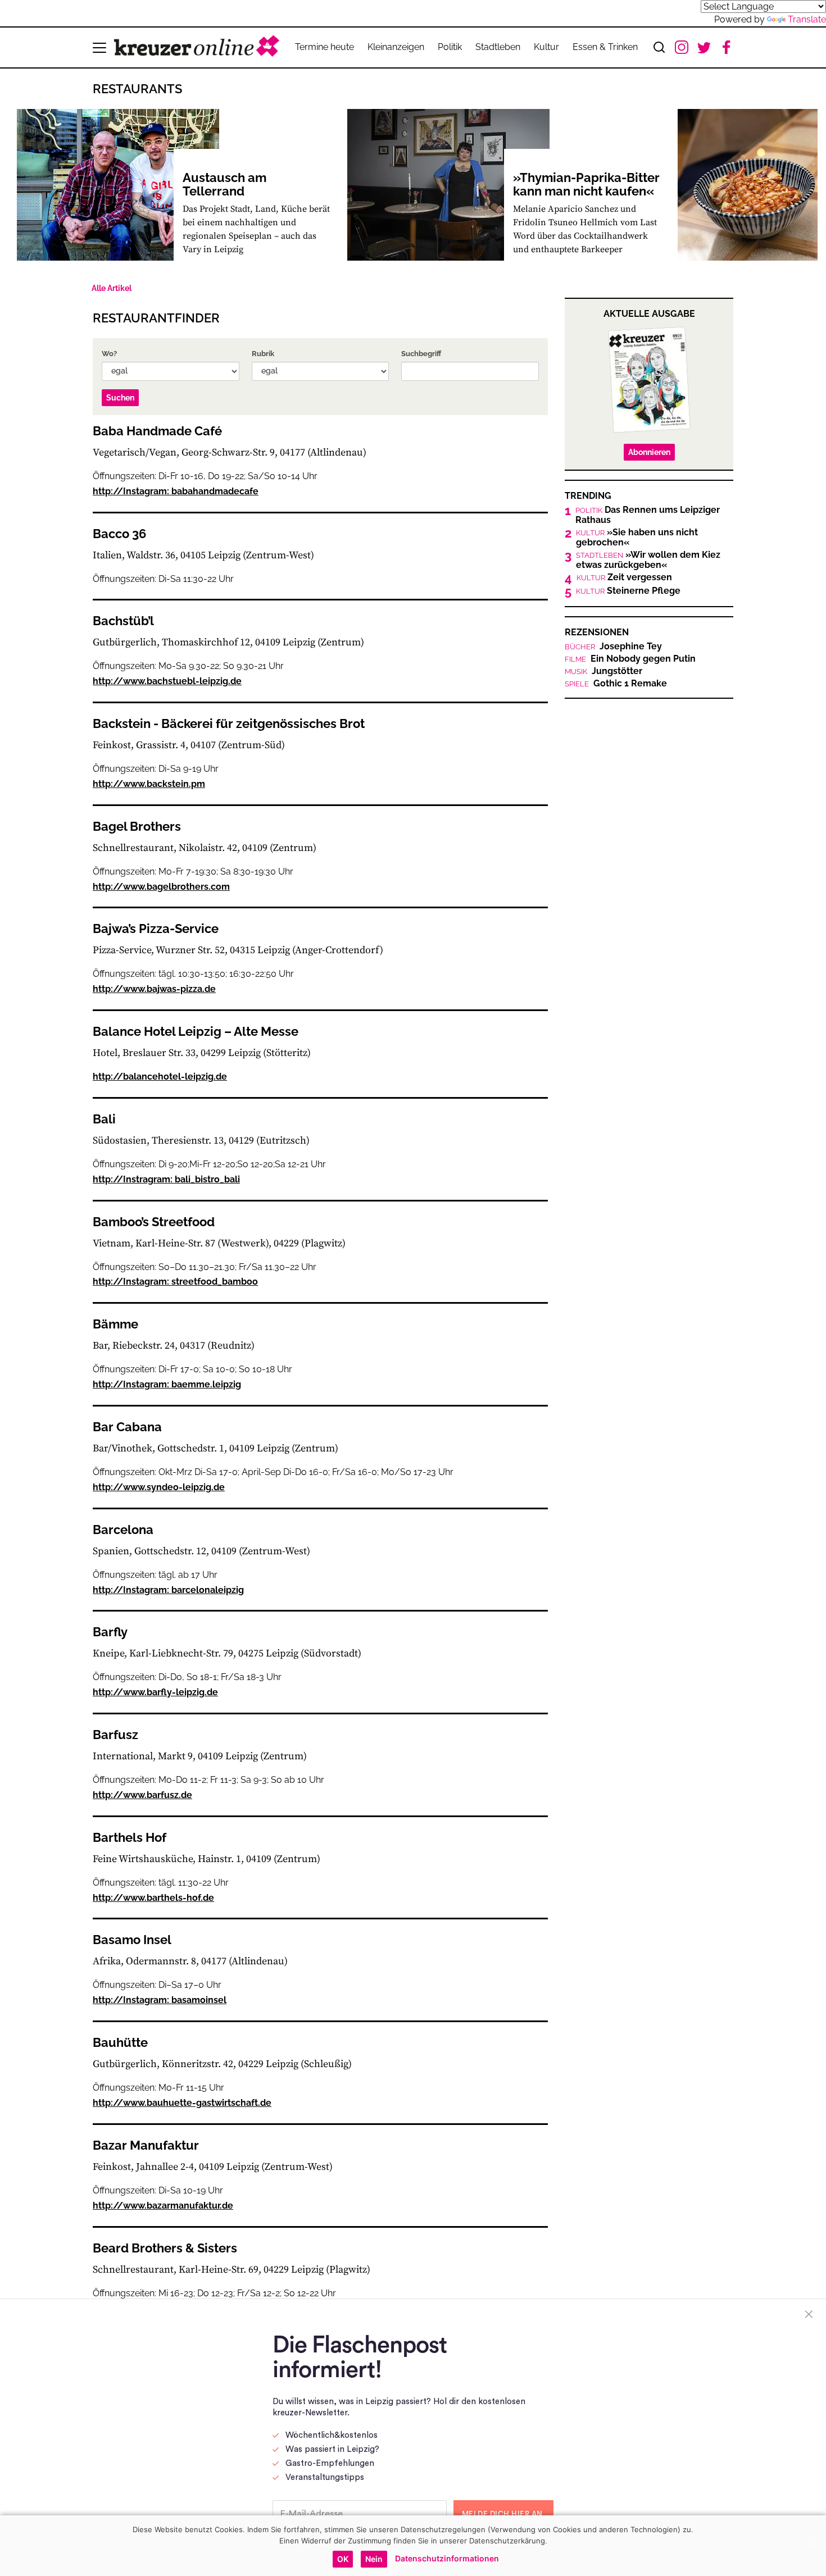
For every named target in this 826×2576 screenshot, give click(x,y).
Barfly (110, 1632)
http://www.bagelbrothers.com (161, 887)
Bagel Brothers (137, 826)
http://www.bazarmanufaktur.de (163, 2206)
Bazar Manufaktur (146, 2145)
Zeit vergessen (624, 577)
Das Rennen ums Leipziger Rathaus (648, 515)
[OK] (812, 2546)
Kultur (546, 47)
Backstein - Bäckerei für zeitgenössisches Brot (229, 723)
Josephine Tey (613, 647)
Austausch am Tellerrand (224, 184)
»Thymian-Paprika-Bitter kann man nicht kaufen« (586, 184)
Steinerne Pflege (628, 591)
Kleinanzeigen (396, 47)
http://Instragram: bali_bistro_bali (166, 1179)
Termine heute (324, 47)
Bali (104, 1119)
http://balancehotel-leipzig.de (160, 1077)
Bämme (115, 1324)
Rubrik (263, 354)
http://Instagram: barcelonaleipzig (168, 1590)
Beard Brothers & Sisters (165, 2248)
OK (343, 2559)
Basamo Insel (132, 1940)
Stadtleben (498, 47)
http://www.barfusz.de (142, 1795)
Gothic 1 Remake (616, 684)
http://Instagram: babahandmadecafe (176, 491)
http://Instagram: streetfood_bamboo (175, 1282)
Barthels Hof (130, 1837)
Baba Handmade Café (157, 431)
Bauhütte (120, 2042)
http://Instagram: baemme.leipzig (167, 1384)
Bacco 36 (119, 534)
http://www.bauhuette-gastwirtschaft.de (182, 2103)
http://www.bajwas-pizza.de (154, 989)
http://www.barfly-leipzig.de (155, 1692)
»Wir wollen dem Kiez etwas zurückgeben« (648, 560)
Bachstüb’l (123, 621)
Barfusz (115, 1735)
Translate (807, 19)
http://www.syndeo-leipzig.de (159, 1487)
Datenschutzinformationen (447, 2558)
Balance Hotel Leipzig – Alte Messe (196, 1031)
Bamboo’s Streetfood (154, 1222)
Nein (374, 2559)
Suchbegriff (421, 354)
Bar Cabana (127, 1427)
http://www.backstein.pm (149, 784)
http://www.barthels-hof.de (153, 1898)
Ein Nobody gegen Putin (630, 659)
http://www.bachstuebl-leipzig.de (167, 681)
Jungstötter (603, 671)
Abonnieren (649, 452)
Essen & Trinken (605, 47)
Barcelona (123, 1530)
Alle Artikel (112, 288)
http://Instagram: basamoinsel (160, 2000)
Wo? (109, 354)
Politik (450, 47)
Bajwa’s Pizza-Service (156, 929)
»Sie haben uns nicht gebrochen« (637, 538)
